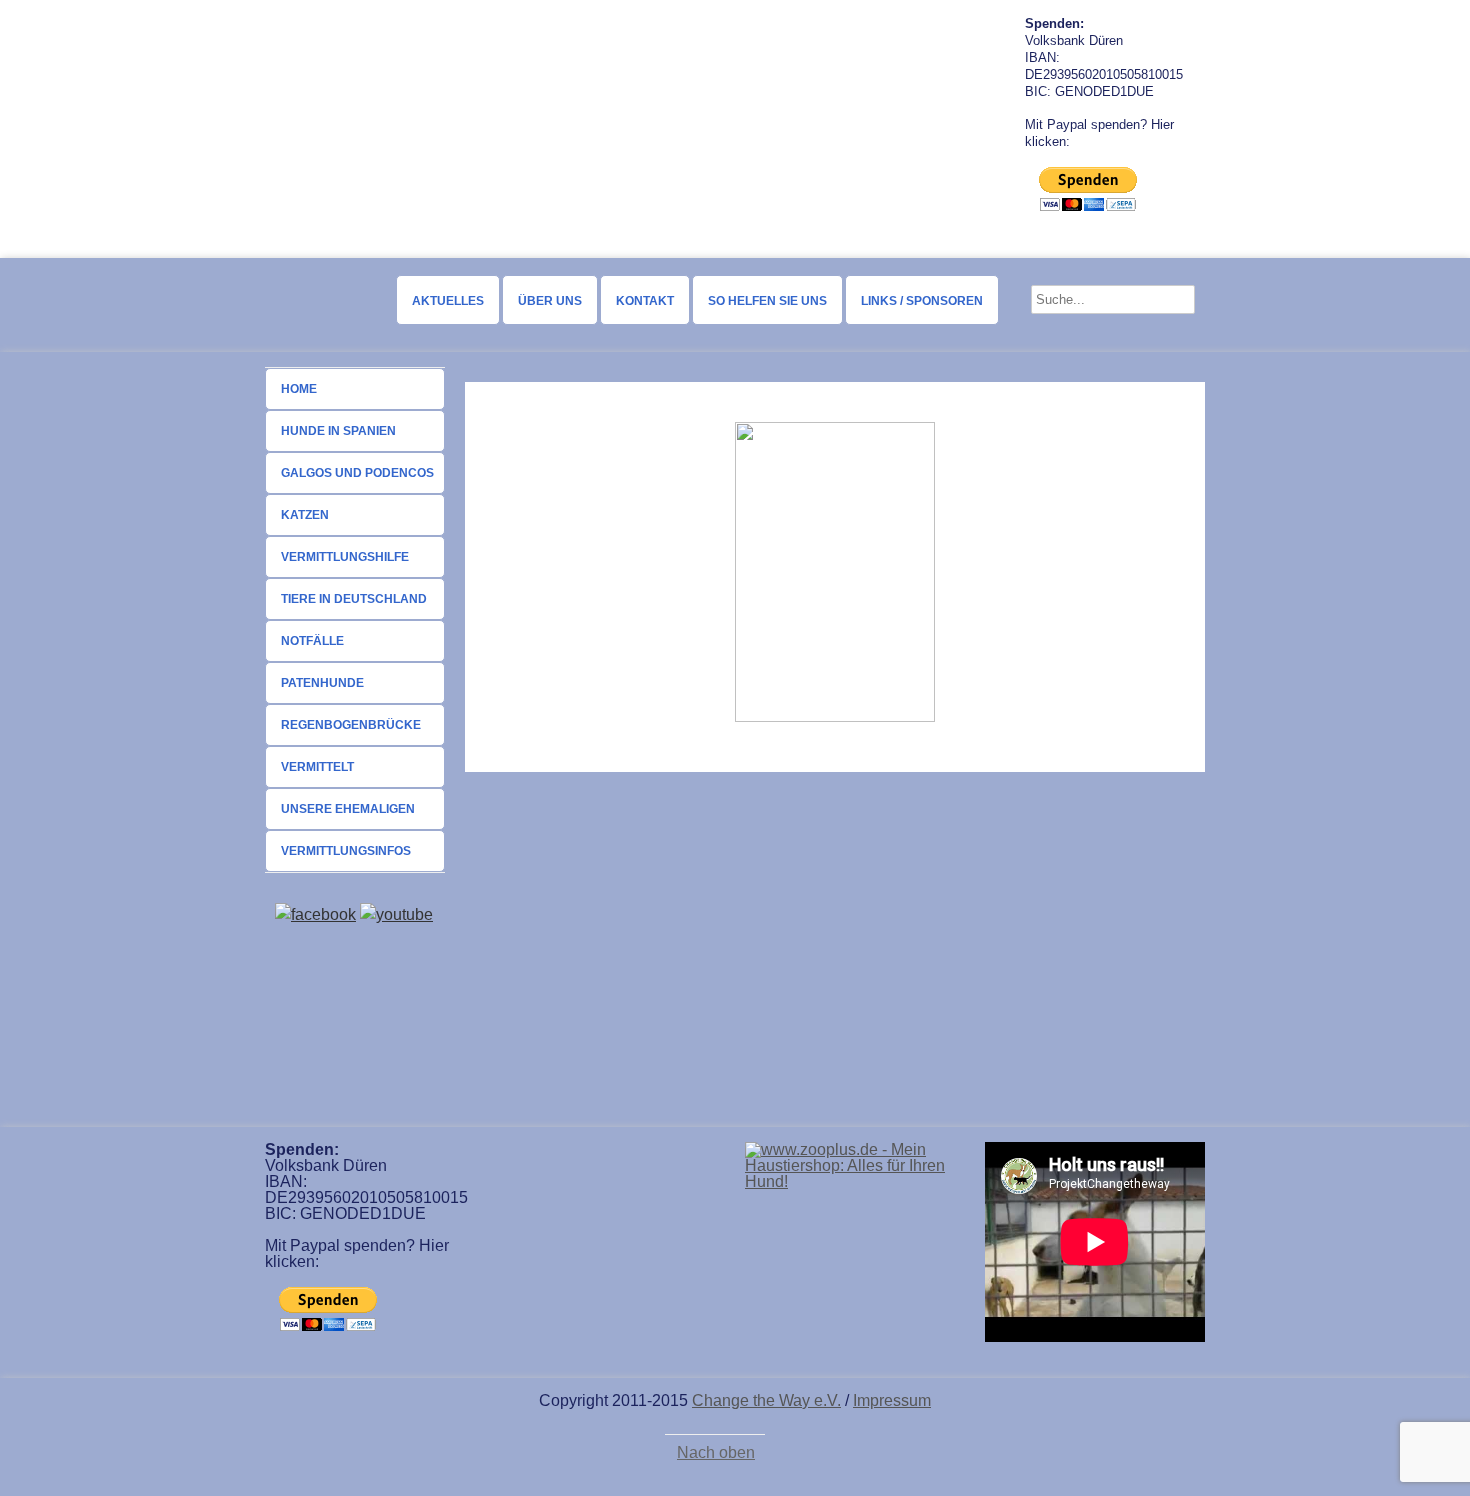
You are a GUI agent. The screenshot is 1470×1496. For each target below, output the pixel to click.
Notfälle (312, 641)
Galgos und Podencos (357, 473)
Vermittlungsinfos (346, 851)
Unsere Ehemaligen (348, 809)
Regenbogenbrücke (351, 725)
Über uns (550, 301)
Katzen (305, 515)
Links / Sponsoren (922, 301)
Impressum (892, 1400)
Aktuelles (448, 301)
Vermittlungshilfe (345, 557)
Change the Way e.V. (766, 1400)
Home (299, 389)
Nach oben (716, 1453)
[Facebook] (315, 914)
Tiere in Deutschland (354, 599)
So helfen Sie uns (767, 301)
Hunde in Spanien (338, 431)
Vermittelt (317, 767)
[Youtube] (396, 914)
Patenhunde (322, 683)
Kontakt (645, 301)
